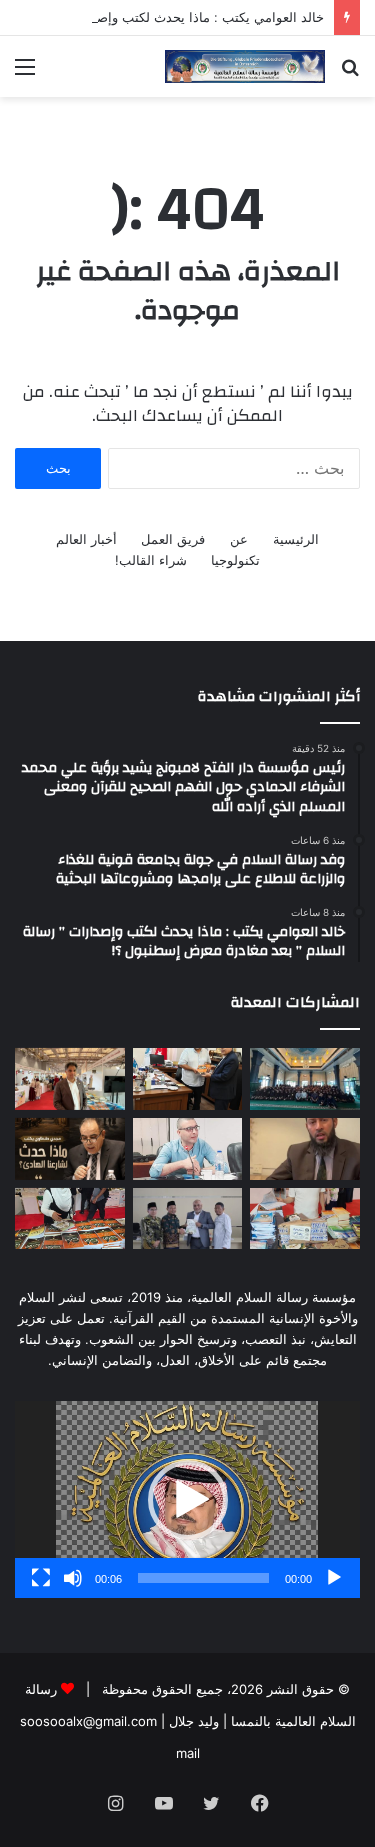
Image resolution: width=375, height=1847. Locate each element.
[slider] (203, 1578)
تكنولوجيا (235, 560)
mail (188, 1753)
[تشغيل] (334, 1578)
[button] (188, 1500)
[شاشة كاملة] (41, 1578)
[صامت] (73, 1578)
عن (239, 539)
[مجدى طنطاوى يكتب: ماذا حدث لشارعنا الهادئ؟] (70, 1149)
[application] (187, 1499)
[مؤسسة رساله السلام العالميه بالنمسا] (245, 66)
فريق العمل (173, 539)
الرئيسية (296, 539)
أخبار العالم (86, 539)
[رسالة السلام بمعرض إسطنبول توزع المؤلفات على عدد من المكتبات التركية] (305, 1219)
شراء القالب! (151, 560)
